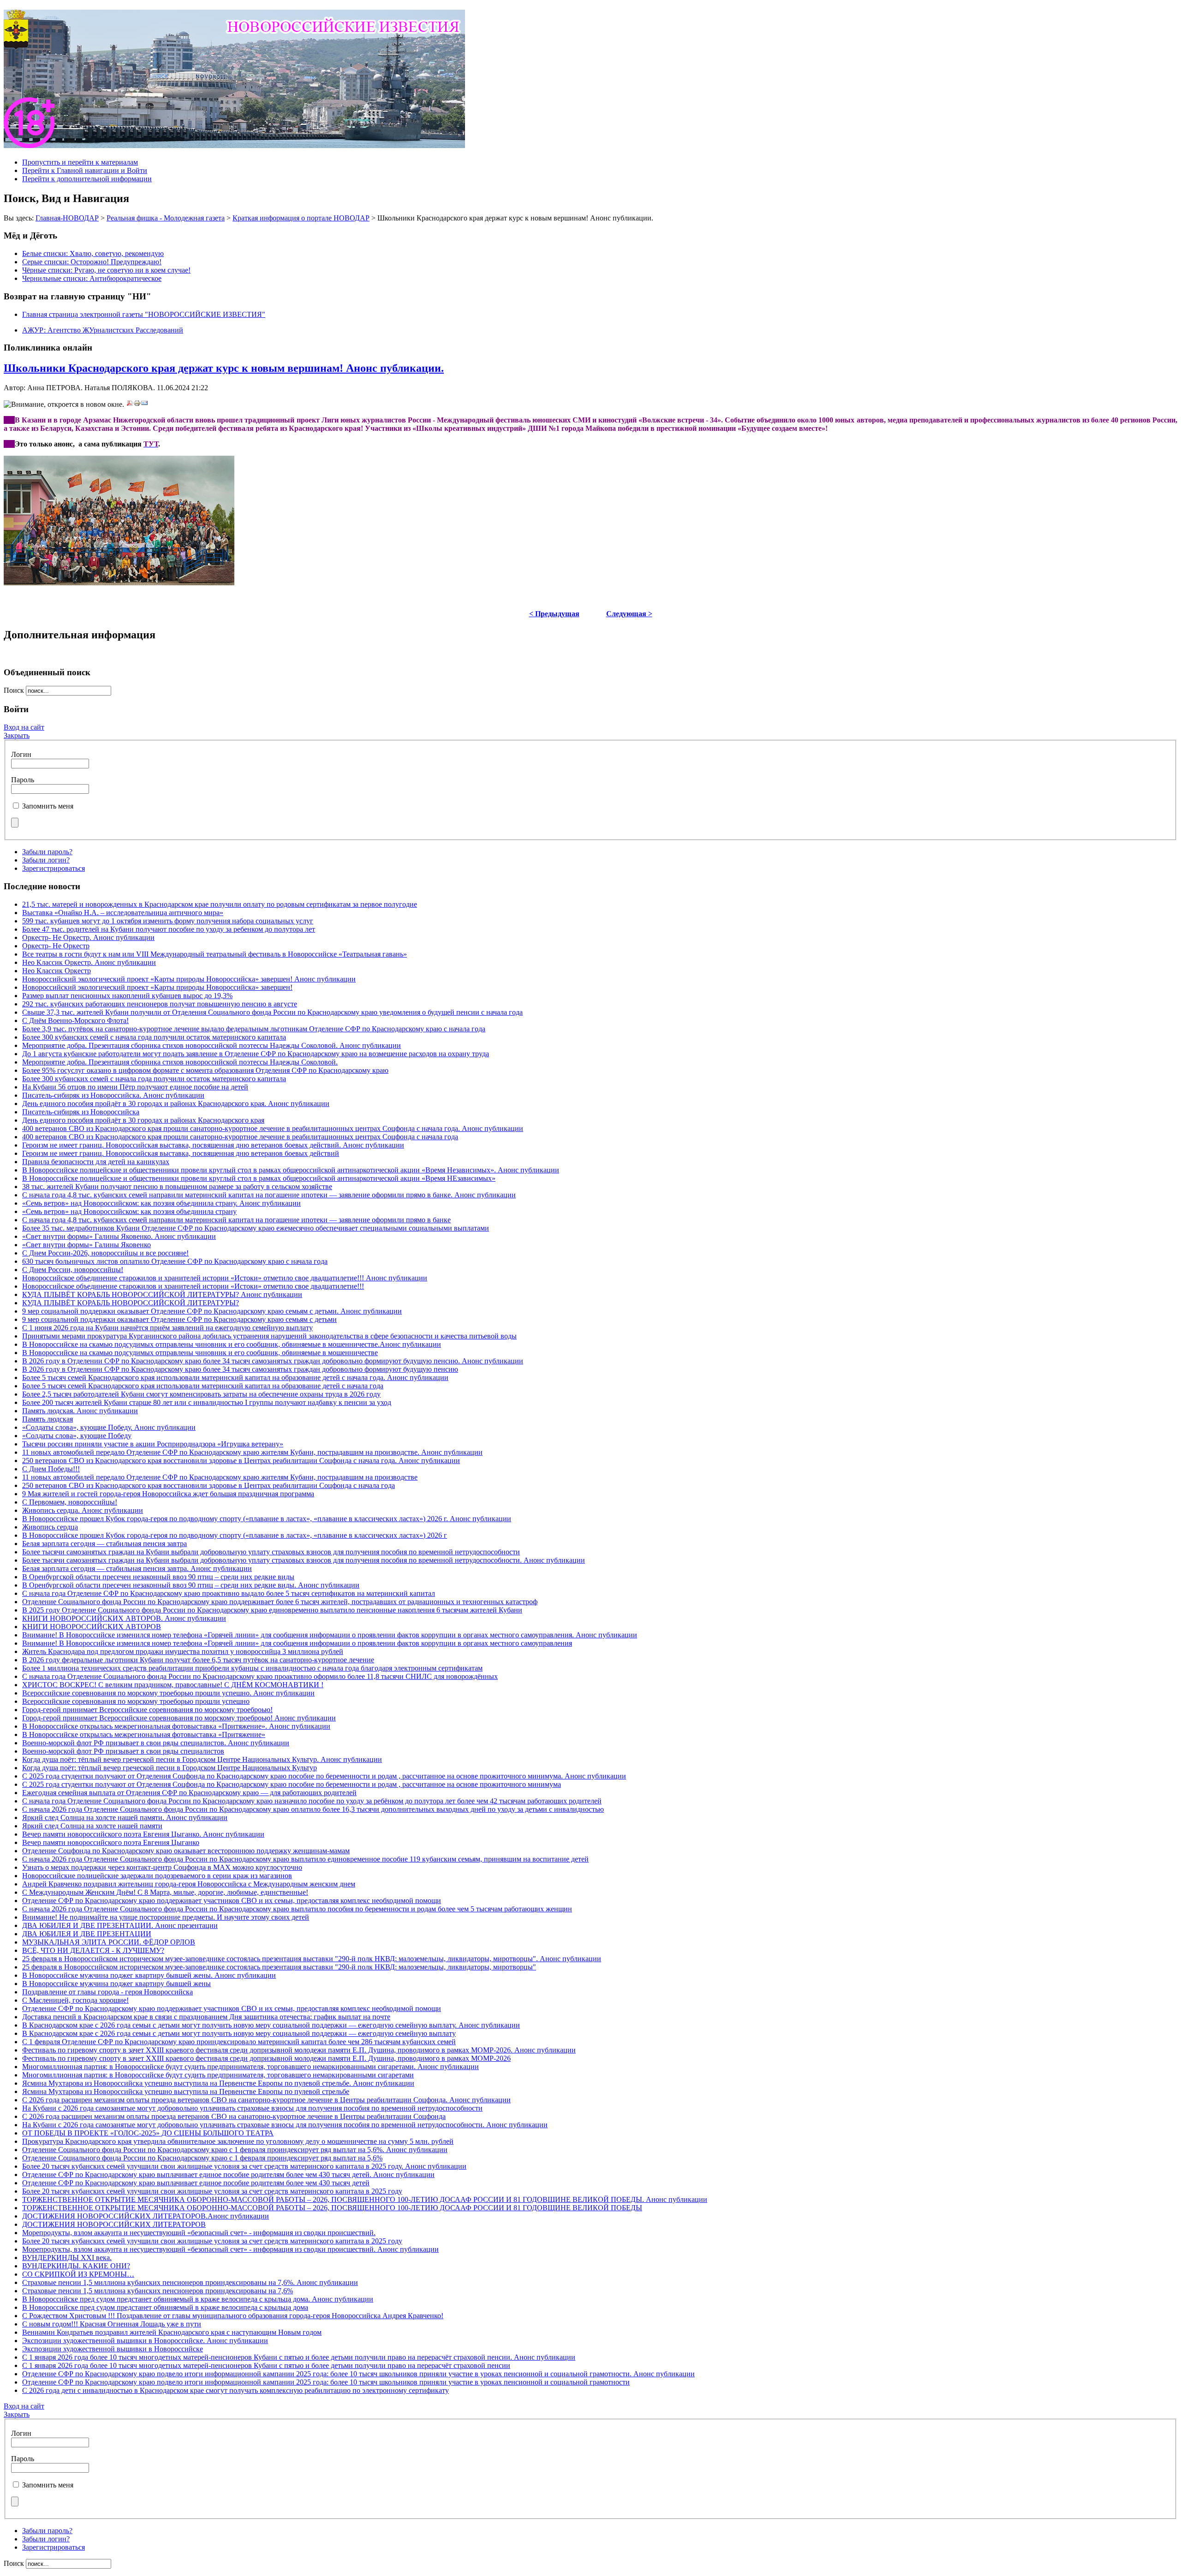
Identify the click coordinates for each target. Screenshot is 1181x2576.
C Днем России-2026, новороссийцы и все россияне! (105, 1253)
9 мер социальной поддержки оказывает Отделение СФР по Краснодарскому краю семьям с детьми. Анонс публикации (212, 1311)
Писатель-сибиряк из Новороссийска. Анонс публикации (113, 1095)
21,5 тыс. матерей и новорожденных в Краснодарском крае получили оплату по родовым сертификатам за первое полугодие (220, 904)
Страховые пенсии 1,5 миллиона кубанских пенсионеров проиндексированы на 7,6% (158, 2291)
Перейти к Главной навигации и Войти (85, 170)
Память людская (48, 1419)
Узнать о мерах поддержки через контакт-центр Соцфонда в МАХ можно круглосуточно (162, 1867)
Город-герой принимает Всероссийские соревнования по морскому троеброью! (147, 1710)
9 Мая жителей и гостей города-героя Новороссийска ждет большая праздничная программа (168, 1494)
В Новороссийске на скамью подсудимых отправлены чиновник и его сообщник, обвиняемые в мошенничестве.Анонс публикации (232, 1344)
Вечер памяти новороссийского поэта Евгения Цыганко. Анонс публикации (143, 1834)
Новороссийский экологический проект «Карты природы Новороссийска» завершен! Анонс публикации (189, 979)
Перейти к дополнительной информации (87, 179)
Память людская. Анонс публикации (80, 1411)
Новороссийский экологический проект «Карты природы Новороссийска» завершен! (157, 987)
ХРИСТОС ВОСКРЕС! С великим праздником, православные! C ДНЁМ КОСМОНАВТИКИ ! (173, 1685)
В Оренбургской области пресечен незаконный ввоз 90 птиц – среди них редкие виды (158, 1577)
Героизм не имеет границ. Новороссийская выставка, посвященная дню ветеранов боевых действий (181, 1153)
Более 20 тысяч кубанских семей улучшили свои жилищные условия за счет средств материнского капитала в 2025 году (212, 2191)
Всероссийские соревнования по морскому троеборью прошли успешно (136, 1701)
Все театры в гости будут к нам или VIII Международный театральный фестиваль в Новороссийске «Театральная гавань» (215, 954)
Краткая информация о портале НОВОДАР (301, 218)
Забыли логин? (46, 860)
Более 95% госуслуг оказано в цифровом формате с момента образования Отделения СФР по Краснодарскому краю (205, 1070)
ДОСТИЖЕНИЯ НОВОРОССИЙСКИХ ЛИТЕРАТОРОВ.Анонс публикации (146, 2216)
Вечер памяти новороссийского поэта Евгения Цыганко (111, 1842)
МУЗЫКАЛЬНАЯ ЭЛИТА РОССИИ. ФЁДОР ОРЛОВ (109, 1942)
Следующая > (629, 614)
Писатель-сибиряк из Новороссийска (81, 1112)
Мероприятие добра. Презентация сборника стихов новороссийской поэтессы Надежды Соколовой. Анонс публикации (212, 1045)
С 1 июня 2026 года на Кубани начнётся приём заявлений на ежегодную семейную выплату (167, 1328)
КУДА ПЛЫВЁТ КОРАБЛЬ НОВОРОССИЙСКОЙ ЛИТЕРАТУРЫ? (131, 1303)
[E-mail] (144, 404)
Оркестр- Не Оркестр (56, 946)
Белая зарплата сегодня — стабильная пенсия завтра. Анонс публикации (137, 1568)
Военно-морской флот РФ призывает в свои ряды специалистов (123, 1751)
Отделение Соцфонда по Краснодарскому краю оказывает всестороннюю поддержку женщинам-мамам (186, 1851)
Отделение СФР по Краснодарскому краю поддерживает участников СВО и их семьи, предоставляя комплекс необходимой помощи (232, 1901)
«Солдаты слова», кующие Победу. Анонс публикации (109, 1427)
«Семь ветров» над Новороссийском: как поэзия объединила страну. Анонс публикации (161, 1203)
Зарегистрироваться (54, 868)
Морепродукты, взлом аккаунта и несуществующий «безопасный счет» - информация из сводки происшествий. (199, 2233)
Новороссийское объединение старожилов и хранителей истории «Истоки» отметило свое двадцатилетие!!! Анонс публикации (225, 1278)
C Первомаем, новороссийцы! (70, 1502)
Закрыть (17, 735)
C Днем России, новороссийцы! (73, 1270)
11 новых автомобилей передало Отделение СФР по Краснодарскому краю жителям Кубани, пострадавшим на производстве (220, 1477)
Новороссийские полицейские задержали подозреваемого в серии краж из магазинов (157, 1876)
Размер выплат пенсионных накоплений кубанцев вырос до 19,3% (127, 996)
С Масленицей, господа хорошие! (75, 2000)
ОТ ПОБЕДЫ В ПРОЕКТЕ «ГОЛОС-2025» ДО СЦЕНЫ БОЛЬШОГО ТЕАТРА (148, 2133)
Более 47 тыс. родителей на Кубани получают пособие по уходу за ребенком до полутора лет (169, 929)
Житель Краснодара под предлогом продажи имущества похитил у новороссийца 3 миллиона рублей (183, 1651)
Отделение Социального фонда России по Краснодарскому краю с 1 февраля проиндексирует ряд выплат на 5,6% (202, 2158)
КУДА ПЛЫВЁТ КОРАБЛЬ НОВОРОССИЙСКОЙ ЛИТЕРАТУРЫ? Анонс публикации (162, 1294)
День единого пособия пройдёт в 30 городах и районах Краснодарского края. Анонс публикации (176, 1104)
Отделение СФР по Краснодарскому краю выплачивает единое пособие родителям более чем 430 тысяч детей (196, 2183)
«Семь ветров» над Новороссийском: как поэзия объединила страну (129, 1211)
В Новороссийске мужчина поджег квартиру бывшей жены (116, 1984)
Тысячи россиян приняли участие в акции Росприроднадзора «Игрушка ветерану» (153, 1444)
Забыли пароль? (47, 852)
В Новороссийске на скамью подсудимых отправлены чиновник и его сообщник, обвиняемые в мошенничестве (200, 1353)
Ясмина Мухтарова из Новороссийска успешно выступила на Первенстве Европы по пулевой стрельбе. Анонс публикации (218, 2083)
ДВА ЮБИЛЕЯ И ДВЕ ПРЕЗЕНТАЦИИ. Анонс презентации (120, 1925)
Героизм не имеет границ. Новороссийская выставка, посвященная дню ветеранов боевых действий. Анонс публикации (213, 1145)
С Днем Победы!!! (51, 1469)
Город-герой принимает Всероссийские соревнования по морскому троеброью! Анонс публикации (179, 1718)
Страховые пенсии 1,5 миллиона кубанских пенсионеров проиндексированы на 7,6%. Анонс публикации (190, 2282)
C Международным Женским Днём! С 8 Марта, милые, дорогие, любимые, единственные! (165, 1892)
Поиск (15, 690)
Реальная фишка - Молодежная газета (166, 218)
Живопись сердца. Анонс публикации (83, 1510)
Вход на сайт (24, 727)
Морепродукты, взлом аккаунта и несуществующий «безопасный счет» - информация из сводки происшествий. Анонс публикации (230, 2249)
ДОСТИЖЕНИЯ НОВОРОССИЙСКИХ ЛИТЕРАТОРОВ (114, 2224)
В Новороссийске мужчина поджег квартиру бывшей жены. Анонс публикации (149, 1975)
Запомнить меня (48, 806)
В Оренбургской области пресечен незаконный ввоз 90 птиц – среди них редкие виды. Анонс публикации (191, 1585)
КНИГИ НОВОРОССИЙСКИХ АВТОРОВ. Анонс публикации (124, 1618)
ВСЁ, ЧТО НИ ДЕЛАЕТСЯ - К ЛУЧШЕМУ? (93, 1950)
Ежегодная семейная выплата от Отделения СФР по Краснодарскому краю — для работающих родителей (189, 1793)
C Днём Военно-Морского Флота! (75, 1020)
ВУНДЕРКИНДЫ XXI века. (67, 2258)
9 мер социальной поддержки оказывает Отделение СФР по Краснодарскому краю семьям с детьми (179, 1319)
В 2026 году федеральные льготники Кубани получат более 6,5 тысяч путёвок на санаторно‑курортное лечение (198, 1660)
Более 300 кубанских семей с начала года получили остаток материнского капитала (154, 1037)
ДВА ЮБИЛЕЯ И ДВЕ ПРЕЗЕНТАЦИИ (87, 1934)
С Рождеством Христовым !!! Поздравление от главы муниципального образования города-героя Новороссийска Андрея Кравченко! (233, 2316)
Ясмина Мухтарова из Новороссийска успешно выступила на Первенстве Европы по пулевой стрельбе (186, 2091)
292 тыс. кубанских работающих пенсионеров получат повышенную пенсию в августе (160, 1004)
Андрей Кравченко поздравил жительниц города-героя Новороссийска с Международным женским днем (189, 1884)
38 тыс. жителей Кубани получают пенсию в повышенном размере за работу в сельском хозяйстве (177, 1187)
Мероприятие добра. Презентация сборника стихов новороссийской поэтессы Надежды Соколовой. (180, 1062)
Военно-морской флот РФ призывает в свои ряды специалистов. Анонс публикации (156, 1743)
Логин (21, 754)
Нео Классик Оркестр (57, 971)
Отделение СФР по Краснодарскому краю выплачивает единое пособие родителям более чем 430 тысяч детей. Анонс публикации (228, 2174)
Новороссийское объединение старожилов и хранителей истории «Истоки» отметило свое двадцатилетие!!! (193, 1286)
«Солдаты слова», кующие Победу (77, 1436)
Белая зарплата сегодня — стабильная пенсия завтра (104, 1544)
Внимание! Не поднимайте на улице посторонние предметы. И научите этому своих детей (166, 1917)
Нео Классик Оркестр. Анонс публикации (89, 962)
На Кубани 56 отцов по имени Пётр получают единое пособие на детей (135, 1087)
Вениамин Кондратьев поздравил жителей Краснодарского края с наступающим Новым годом (172, 2332)
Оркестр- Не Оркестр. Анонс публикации (88, 937)
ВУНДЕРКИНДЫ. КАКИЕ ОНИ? (76, 2266)
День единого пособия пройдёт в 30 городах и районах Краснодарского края (143, 1120)
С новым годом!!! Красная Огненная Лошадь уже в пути (112, 2324)
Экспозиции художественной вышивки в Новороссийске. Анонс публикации (145, 2341)
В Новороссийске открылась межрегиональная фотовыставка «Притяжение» (144, 1734)
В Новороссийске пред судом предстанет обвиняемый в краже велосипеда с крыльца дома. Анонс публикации (198, 2299)
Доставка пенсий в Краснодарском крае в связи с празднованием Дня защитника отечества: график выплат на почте (206, 2017)
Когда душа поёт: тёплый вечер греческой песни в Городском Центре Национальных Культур (170, 1768)
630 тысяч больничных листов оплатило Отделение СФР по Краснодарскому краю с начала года (175, 1261)
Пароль (23, 780)
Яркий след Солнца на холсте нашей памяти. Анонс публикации (125, 1817)
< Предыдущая (554, 614)
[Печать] (137, 404)
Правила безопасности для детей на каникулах (96, 1162)
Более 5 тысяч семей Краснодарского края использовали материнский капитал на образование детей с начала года (203, 1386)
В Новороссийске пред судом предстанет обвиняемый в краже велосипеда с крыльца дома (165, 2307)
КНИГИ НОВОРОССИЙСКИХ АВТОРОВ (92, 1627)
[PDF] (130, 404)
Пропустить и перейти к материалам (80, 162)
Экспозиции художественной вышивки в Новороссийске (113, 2349)
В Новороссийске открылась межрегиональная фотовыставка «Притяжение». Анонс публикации (176, 1726)
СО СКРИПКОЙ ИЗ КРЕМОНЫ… (78, 2274)
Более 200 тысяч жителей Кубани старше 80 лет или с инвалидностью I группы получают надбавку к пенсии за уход (207, 1402)
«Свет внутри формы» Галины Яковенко (86, 1245)
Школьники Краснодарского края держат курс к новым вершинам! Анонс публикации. (224, 368)
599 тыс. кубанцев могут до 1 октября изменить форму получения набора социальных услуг (168, 921)
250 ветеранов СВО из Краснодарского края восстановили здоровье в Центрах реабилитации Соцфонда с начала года (209, 1485)
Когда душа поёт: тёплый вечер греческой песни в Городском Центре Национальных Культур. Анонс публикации (202, 1759)
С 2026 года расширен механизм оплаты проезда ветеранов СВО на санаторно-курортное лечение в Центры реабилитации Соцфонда (234, 2116)
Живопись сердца (50, 1527)
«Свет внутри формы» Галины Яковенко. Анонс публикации (119, 1236)
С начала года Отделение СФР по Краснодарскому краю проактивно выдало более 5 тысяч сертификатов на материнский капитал (229, 1593)
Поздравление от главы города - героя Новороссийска (107, 1992)
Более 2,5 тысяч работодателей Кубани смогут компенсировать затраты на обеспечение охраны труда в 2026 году (201, 1394)
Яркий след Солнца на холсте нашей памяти (92, 1826)
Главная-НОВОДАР (67, 218)
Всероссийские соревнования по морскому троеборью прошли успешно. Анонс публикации (168, 1693)
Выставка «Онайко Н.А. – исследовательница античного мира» (123, 913)
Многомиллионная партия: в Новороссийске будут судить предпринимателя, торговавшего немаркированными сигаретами (218, 2075)
